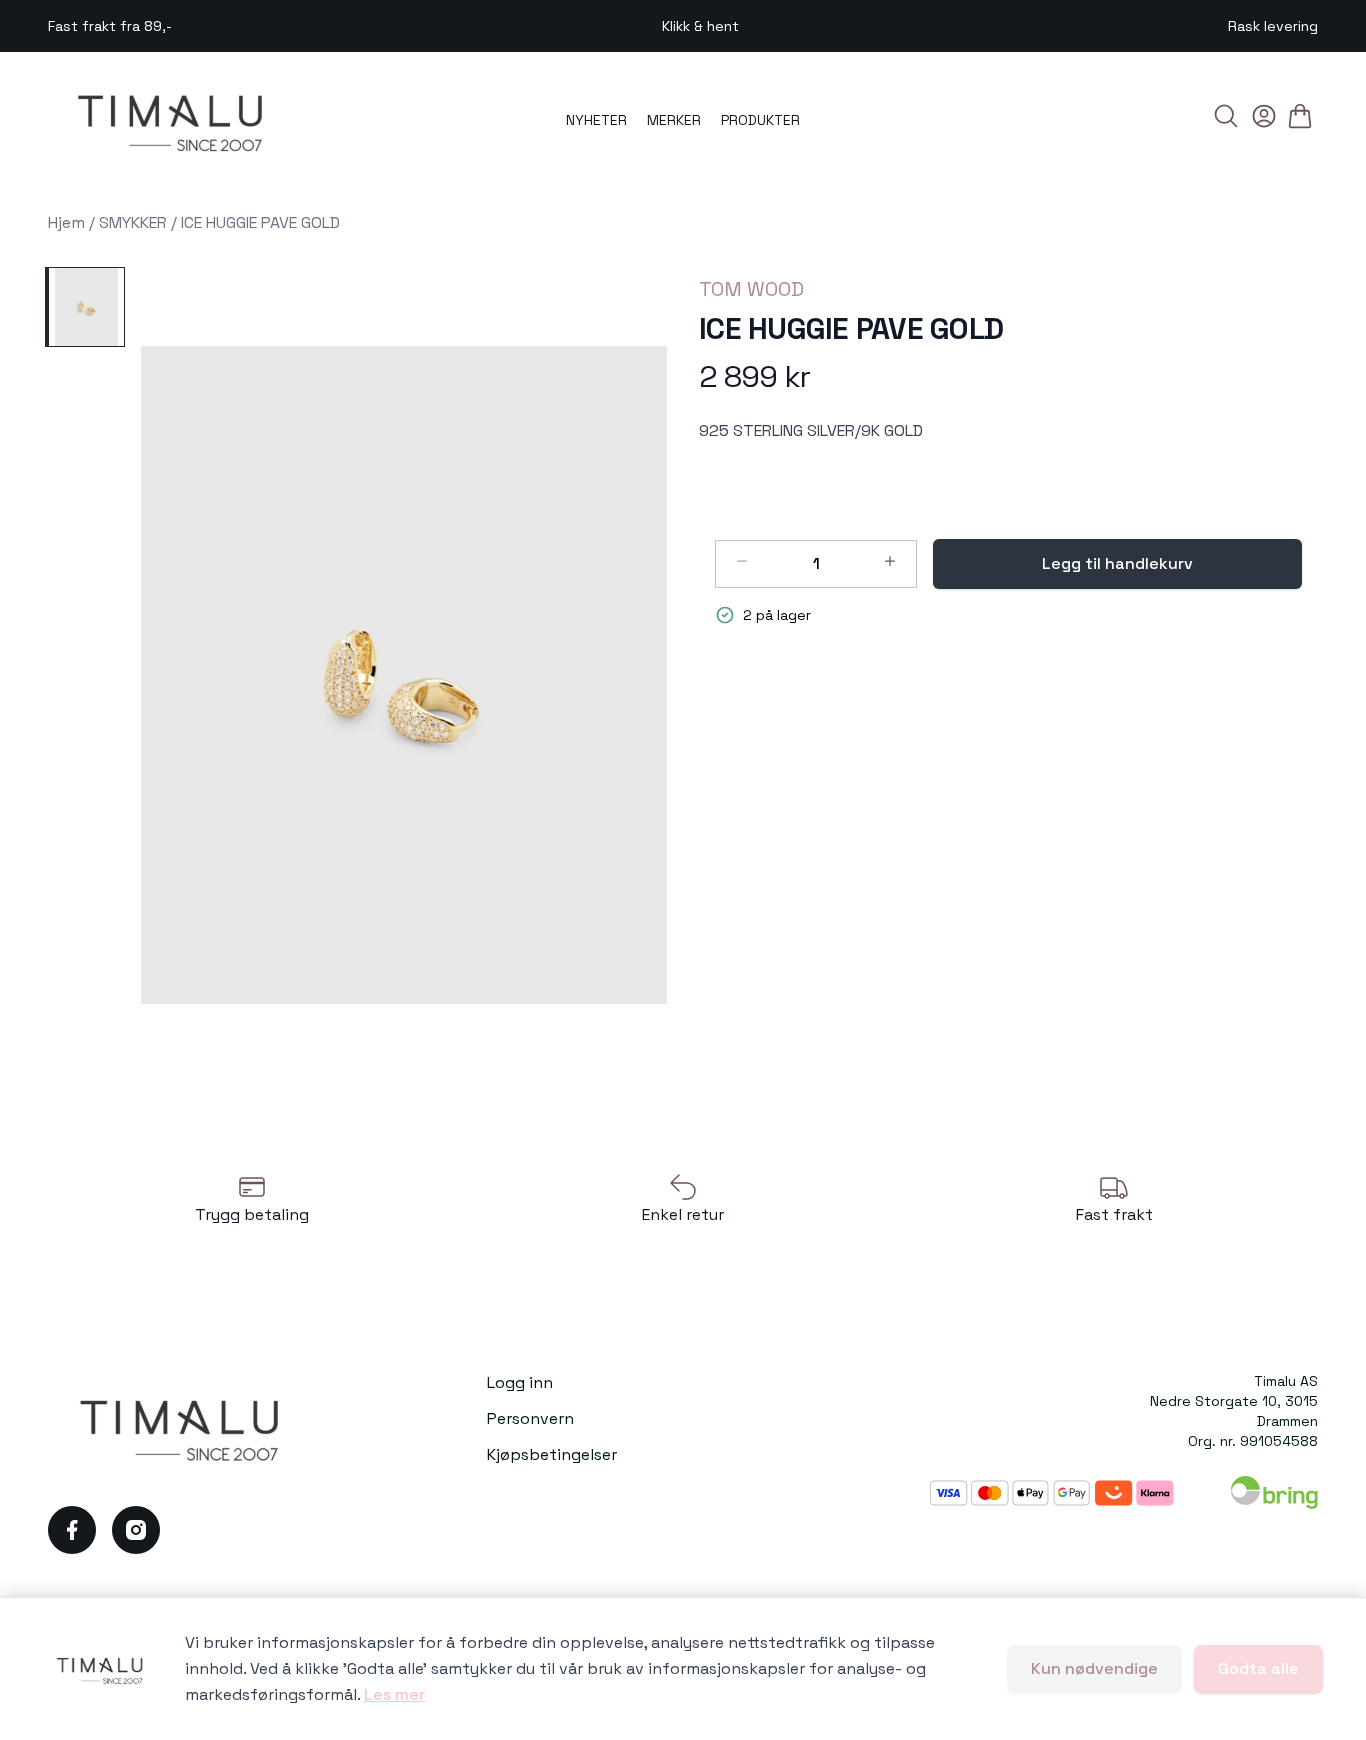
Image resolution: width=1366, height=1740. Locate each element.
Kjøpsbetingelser (552, 1454)
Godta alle (1258, 1668)
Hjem (66, 222)
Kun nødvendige (1094, 1668)
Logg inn (520, 1382)
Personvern (530, 1418)
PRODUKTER (760, 120)
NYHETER (596, 120)
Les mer (394, 1694)
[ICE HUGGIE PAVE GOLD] (85, 307)
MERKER (674, 120)
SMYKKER (133, 222)
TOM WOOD (751, 289)
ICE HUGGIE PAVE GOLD (260, 222)
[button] (404, 675)
